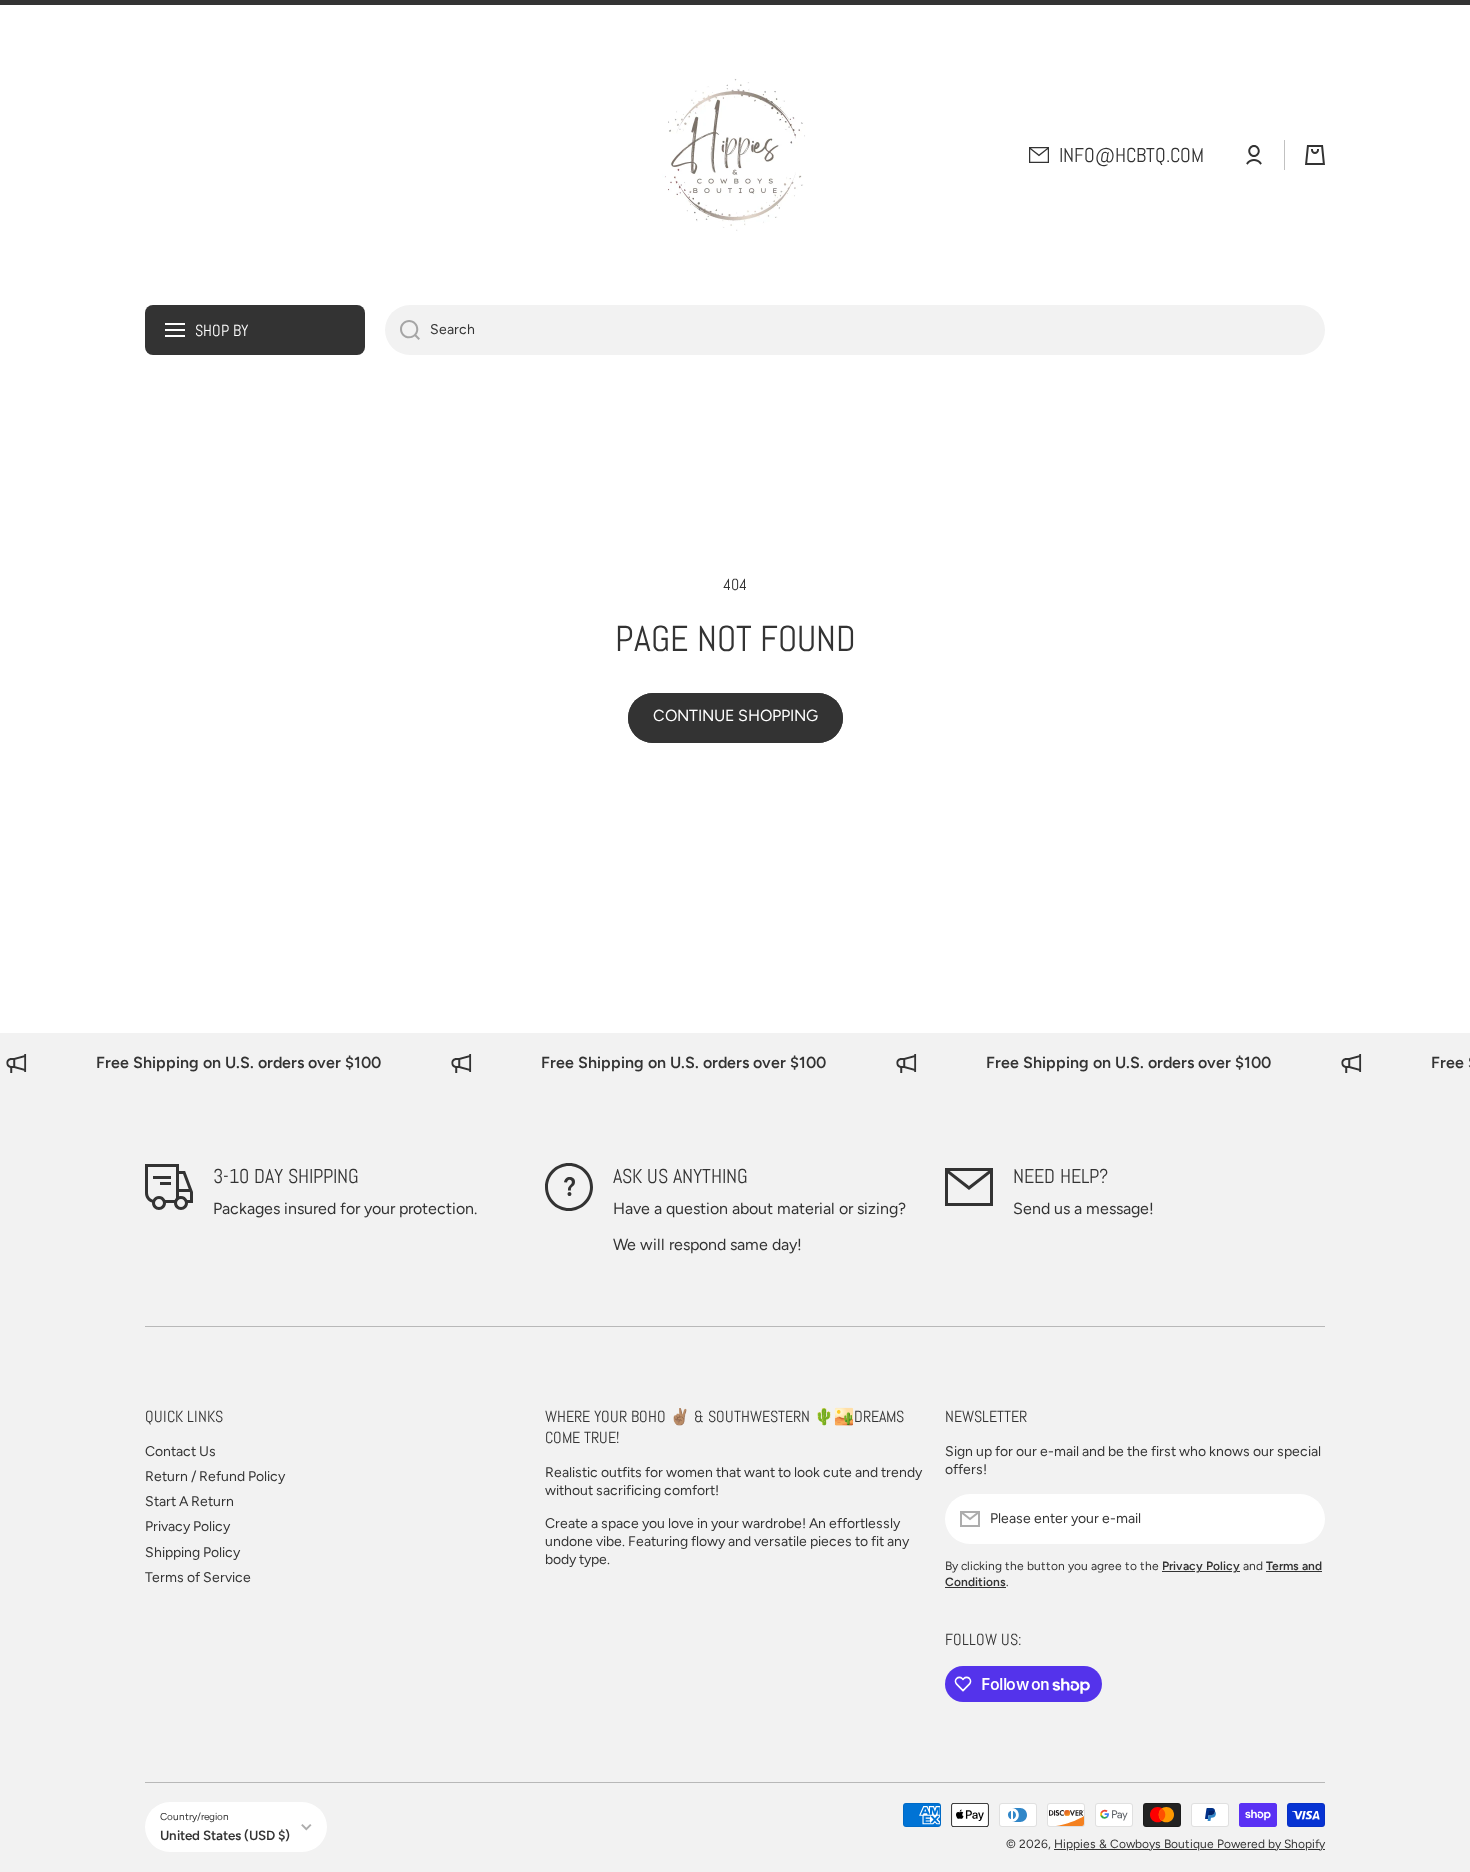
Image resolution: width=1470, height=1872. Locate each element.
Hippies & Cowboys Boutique (1135, 1844)
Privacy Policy (187, 1526)
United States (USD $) (225, 1835)
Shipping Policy (192, 1552)
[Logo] (735, 155)
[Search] (402, 330)
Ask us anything (680, 1176)
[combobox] (855, 330)
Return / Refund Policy (215, 1476)
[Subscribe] (1300, 1519)
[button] (1315, 155)
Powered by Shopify (1271, 1844)
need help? (1060, 1176)
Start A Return (189, 1501)
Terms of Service (198, 1577)
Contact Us (180, 1451)
